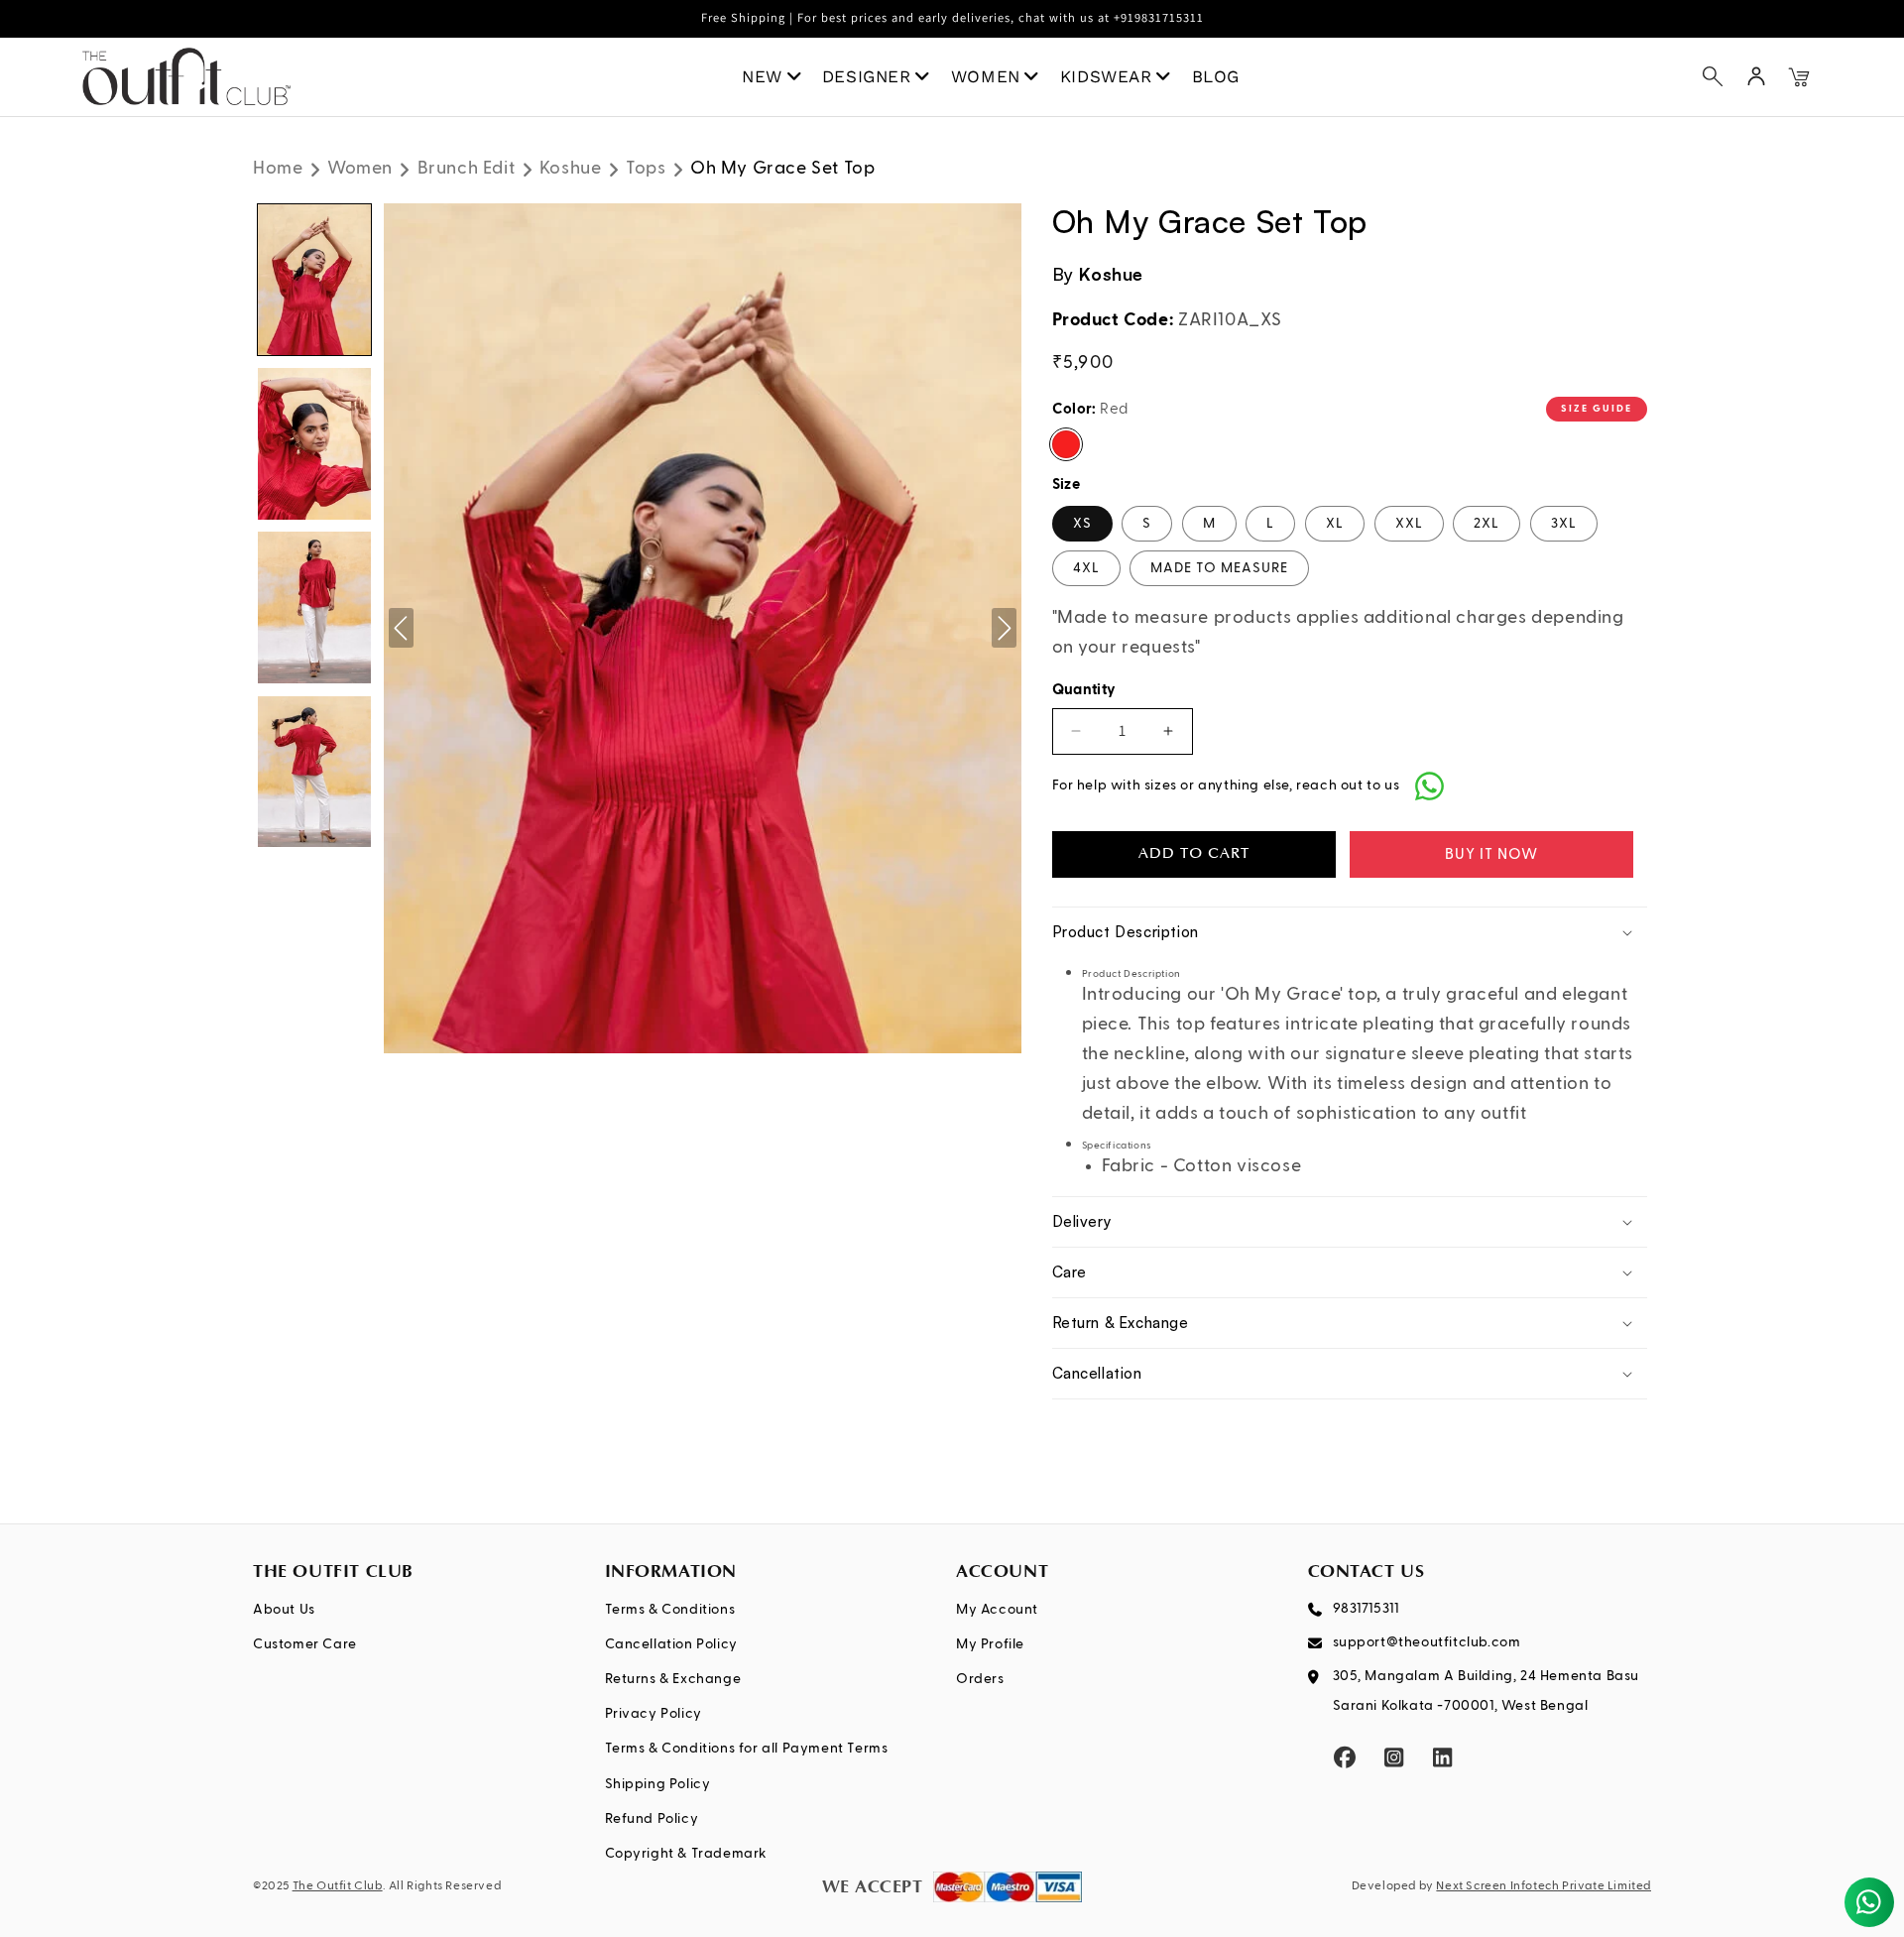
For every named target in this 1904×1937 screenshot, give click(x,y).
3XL (1564, 524)
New (762, 76)
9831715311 (1366, 1609)
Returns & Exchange (673, 1679)
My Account (997, 1610)
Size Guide (1597, 409)
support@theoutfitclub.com (1427, 1642)
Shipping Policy (658, 1784)
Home (278, 169)
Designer (867, 76)
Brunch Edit (467, 169)
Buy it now (1491, 854)
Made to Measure (1219, 568)
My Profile (990, 1644)
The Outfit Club (338, 1886)
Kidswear (1106, 76)
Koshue (571, 169)
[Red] (1066, 444)
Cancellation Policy (671, 1644)
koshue (1111, 274)
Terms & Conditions (670, 1610)
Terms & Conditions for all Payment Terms (747, 1749)
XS (1082, 524)
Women (986, 76)
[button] (1713, 76)
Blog (1216, 76)
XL (1335, 524)
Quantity (1084, 690)
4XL (1086, 568)
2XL (1487, 524)
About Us (284, 1610)
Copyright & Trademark (687, 1854)
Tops (646, 169)
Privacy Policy (654, 1714)
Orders (980, 1679)
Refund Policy (652, 1819)
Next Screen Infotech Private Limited (1544, 1886)
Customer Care (305, 1644)
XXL (1409, 524)
